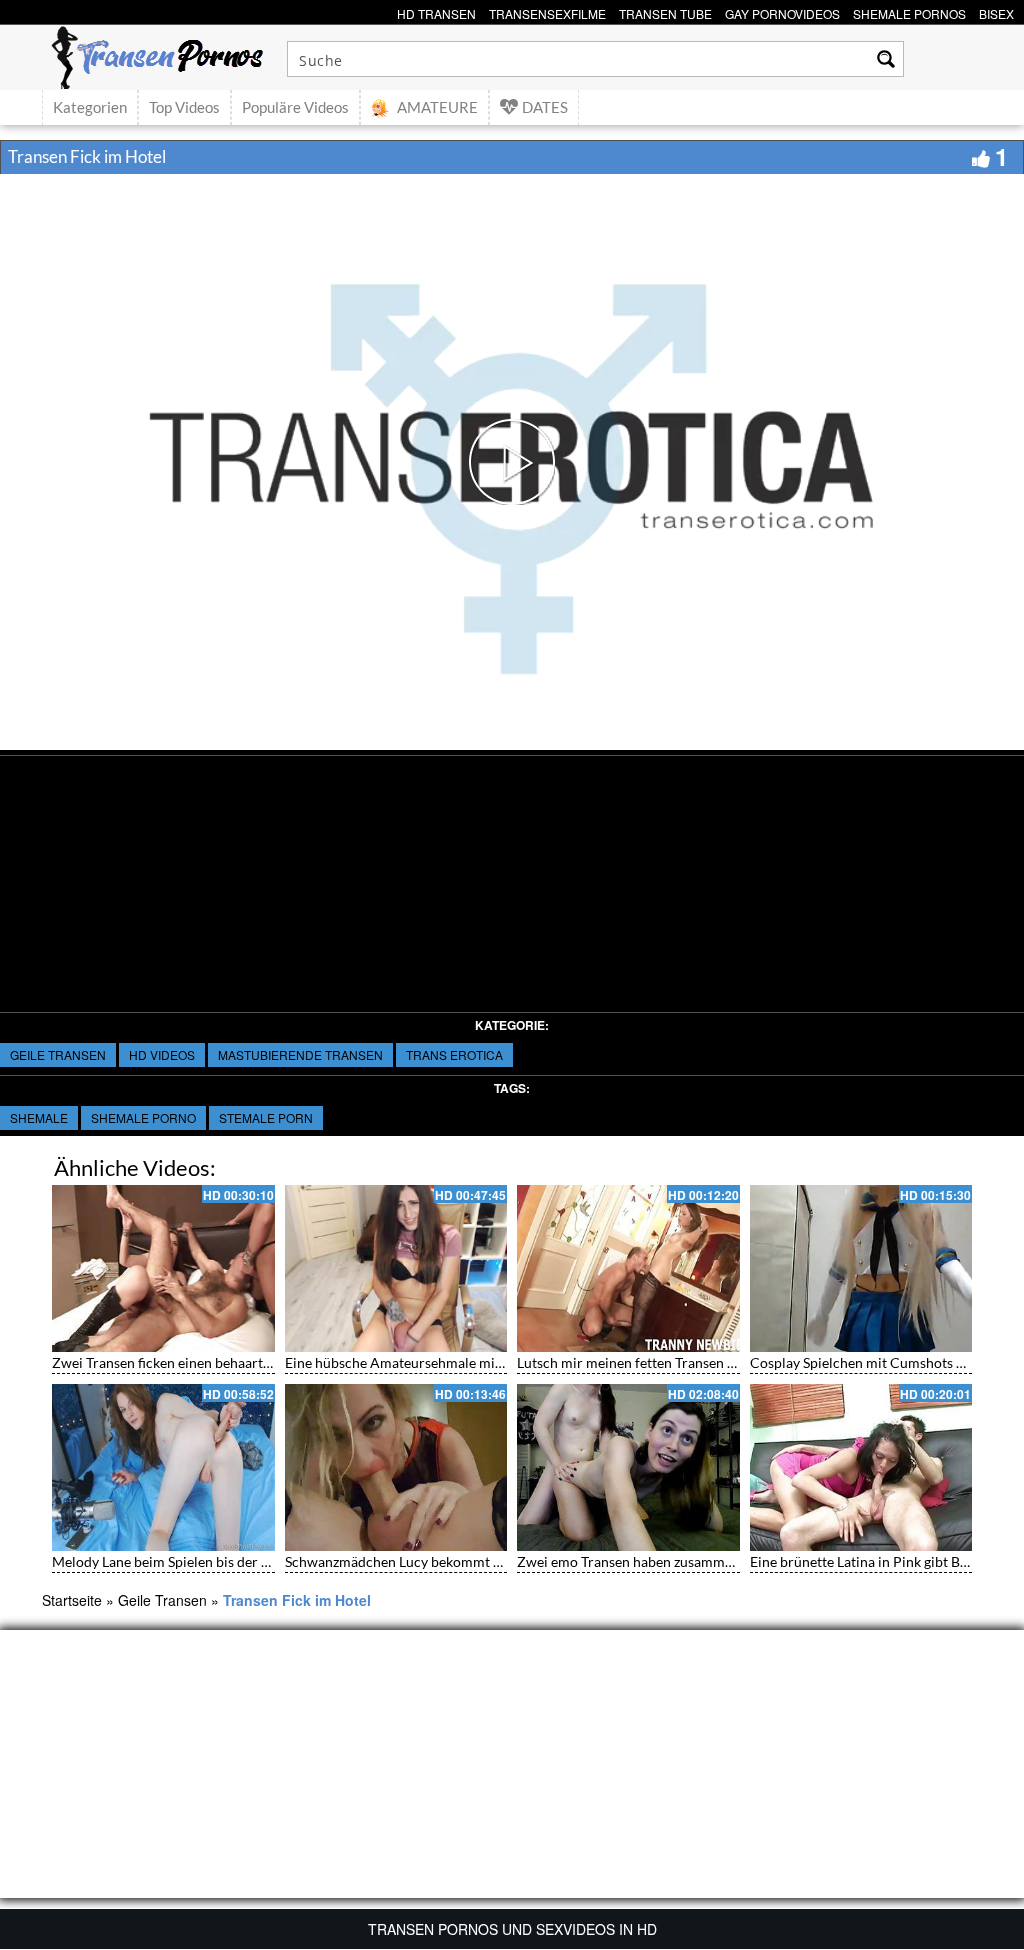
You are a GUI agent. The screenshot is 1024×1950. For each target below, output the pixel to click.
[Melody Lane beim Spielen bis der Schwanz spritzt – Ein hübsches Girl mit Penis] (163, 1467)
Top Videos (184, 107)
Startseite (72, 1600)
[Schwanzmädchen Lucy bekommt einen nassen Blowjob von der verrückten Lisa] (396, 1467)
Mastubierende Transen (300, 1054)
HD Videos (162, 1054)
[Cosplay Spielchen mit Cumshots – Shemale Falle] (861, 1268)
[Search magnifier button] (886, 59)
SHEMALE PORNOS (909, 11)
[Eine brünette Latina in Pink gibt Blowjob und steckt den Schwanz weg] (861, 1467)
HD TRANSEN (436, 11)
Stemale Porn (266, 1117)
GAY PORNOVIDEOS (782, 11)
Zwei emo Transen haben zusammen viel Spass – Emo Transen (706, 1561)
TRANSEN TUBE (665, 11)
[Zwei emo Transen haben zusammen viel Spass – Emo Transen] (628, 1467)
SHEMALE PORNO (143, 1117)
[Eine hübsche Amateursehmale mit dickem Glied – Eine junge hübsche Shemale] (396, 1268)
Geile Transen (58, 1054)
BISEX (996, 11)
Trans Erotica (454, 1054)
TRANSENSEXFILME (547, 11)
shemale (39, 1117)
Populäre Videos (295, 107)
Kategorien (90, 107)
